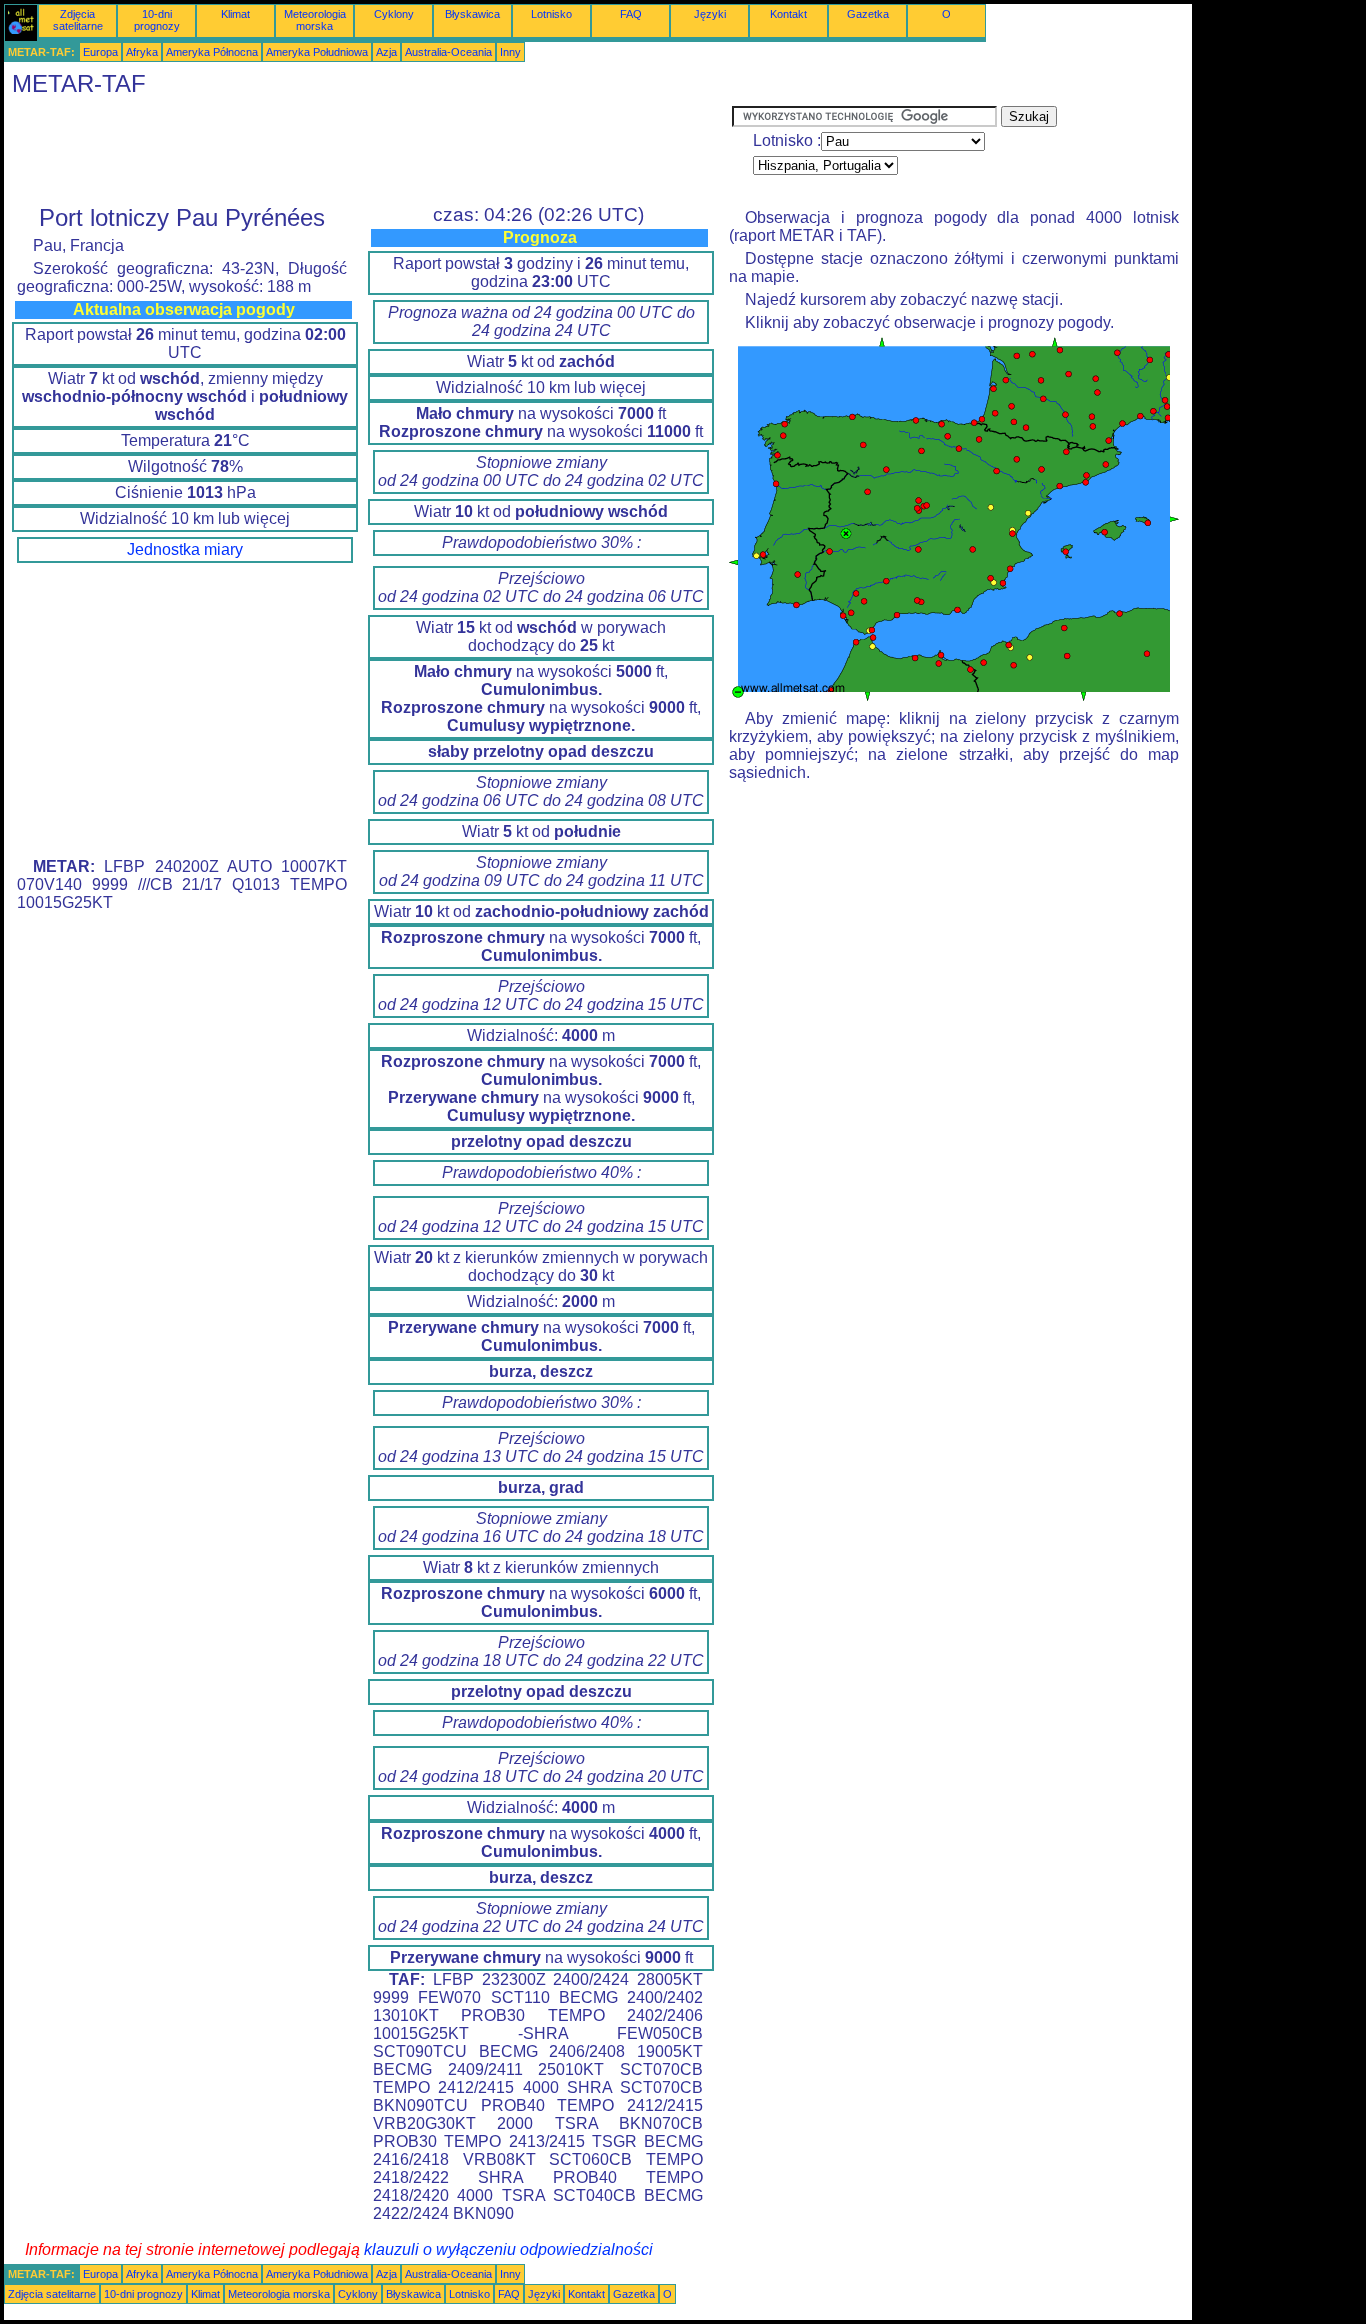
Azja (386, 52)
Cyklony (394, 14)
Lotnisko (551, 14)
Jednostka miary (185, 549)
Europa (100, 52)
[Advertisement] (368, 151)
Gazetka (868, 14)
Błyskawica (472, 14)
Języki (710, 14)
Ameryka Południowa (317, 52)
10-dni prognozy (157, 20)
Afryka (142, 52)
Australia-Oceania (448, 52)
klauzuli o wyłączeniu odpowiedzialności (508, 2249)
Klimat (235, 14)
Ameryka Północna (212, 52)
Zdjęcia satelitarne (78, 20)
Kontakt (788, 14)
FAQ (631, 14)
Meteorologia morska (315, 20)
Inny (510, 52)
